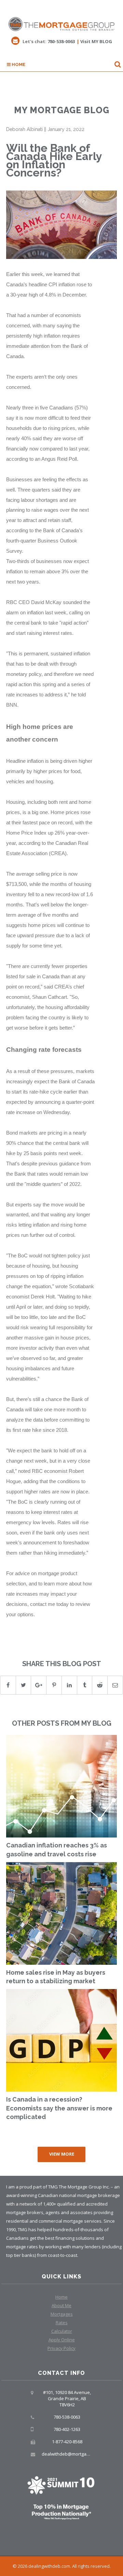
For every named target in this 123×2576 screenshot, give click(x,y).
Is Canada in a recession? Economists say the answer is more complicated (59, 2108)
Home (18, 64)
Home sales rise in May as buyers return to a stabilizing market (56, 1977)
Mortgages (62, 2314)
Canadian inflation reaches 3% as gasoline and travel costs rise (57, 1850)
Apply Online (62, 2340)
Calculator (62, 2331)
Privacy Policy (61, 2348)
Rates (62, 2323)
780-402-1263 (67, 2429)
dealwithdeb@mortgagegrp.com (75, 2454)
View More (62, 2154)
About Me (61, 2305)
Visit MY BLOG (96, 41)
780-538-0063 (61, 41)
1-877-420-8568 (67, 2442)
